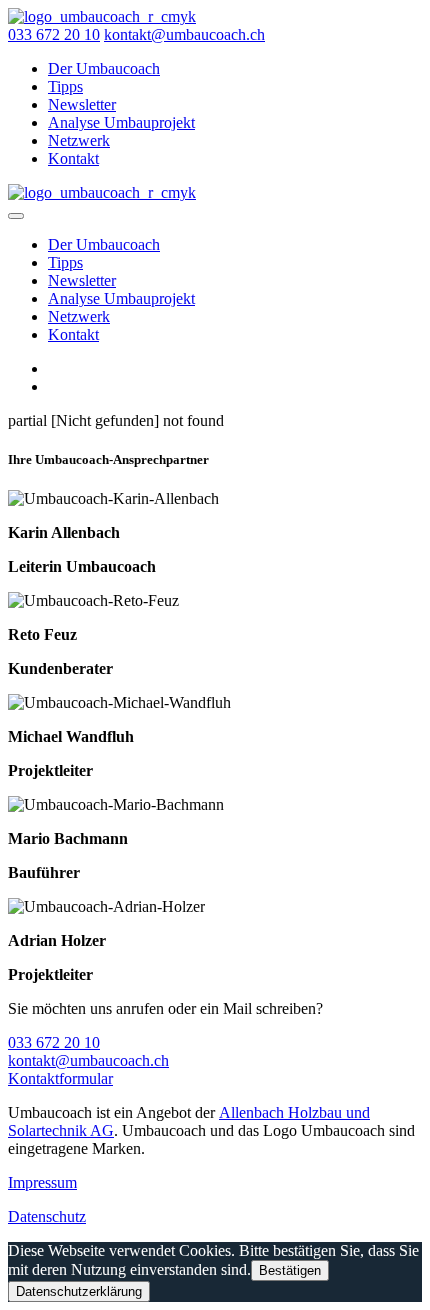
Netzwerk (79, 140)
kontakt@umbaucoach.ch (184, 34)
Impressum (42, 1182)
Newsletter (82, 104)
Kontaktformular (60, 1078)
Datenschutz (47, 1216)
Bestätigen (290, 1270)
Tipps (65, 86)
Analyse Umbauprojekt (121, 122)
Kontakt (73, 158)
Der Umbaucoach (104, 68)
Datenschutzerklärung (79, 1291)
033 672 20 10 (54, 34)
